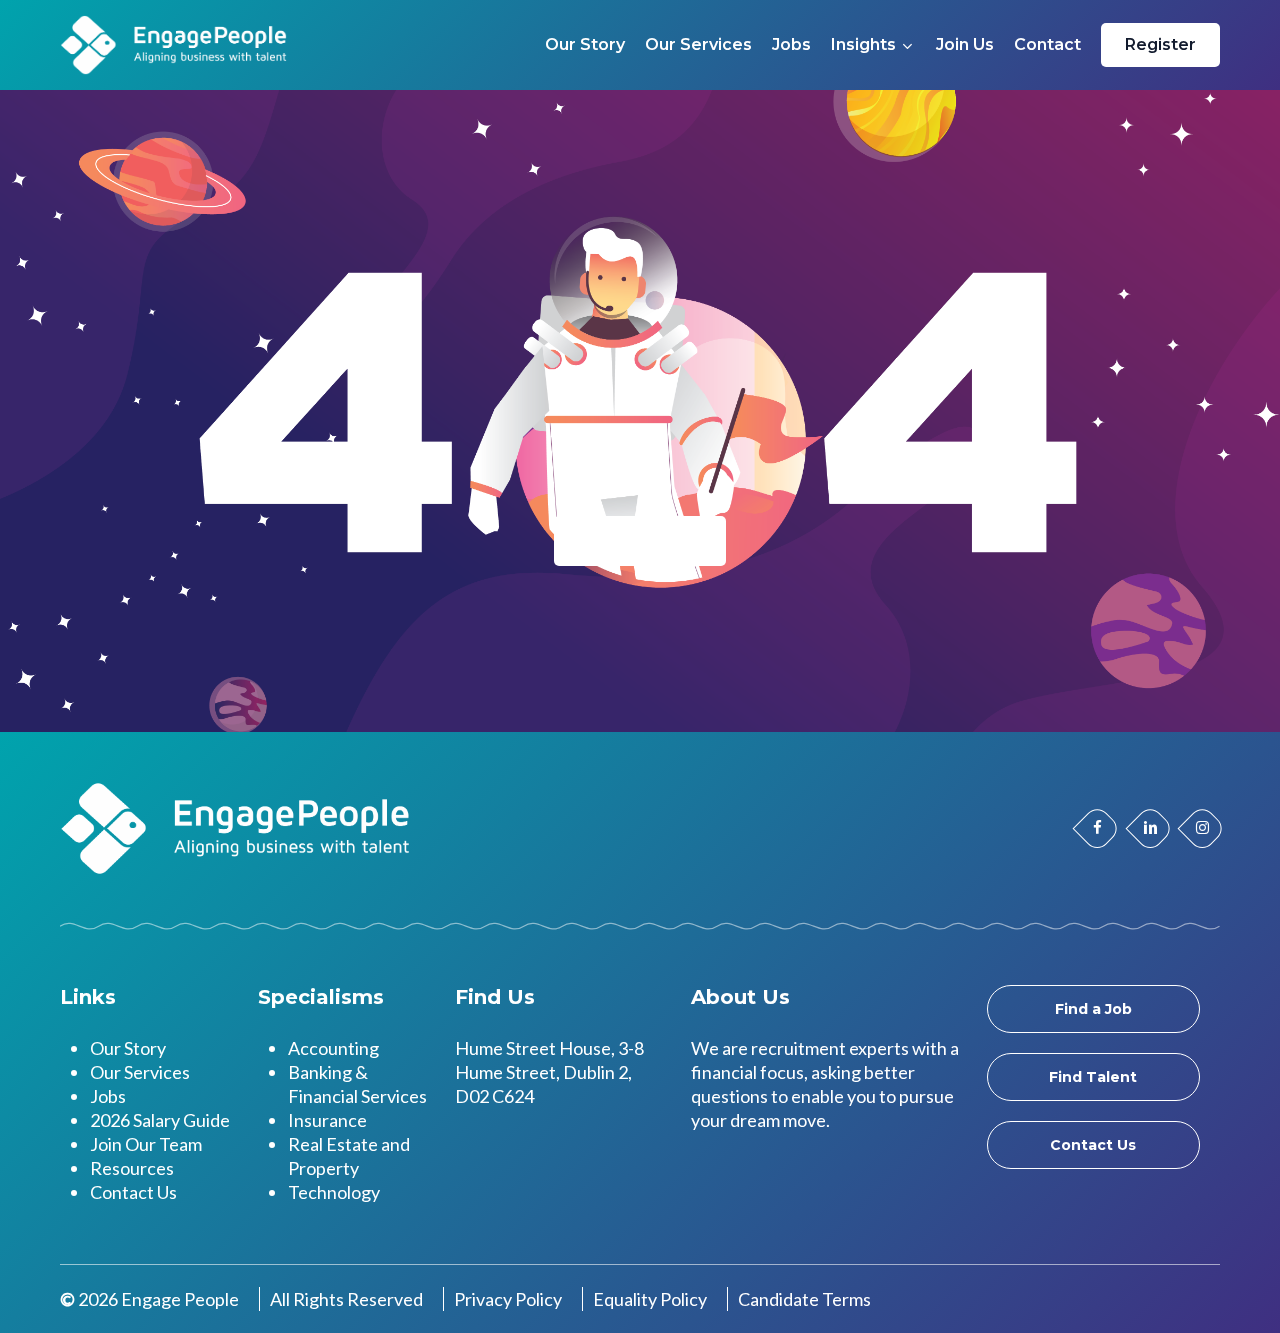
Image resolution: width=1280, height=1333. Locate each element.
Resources (132, 1168)
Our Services (140, 1072)
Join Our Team (146, 1144)
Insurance (327, 1120)
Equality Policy (650, 1299)
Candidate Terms (804, 1299)
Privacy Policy (508, 1299)
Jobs (108, 1096)
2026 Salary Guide (160, 1120)
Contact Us (133, 1192)
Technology (334, 1192)
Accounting (333, 1048)
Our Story (128, 1048)
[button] (1093, 1009)
